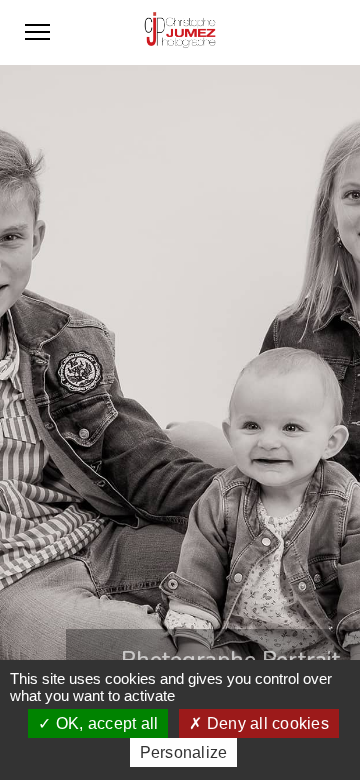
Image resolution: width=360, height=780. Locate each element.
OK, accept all (105, 723)
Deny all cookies (266, 723)
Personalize (184, 752)
